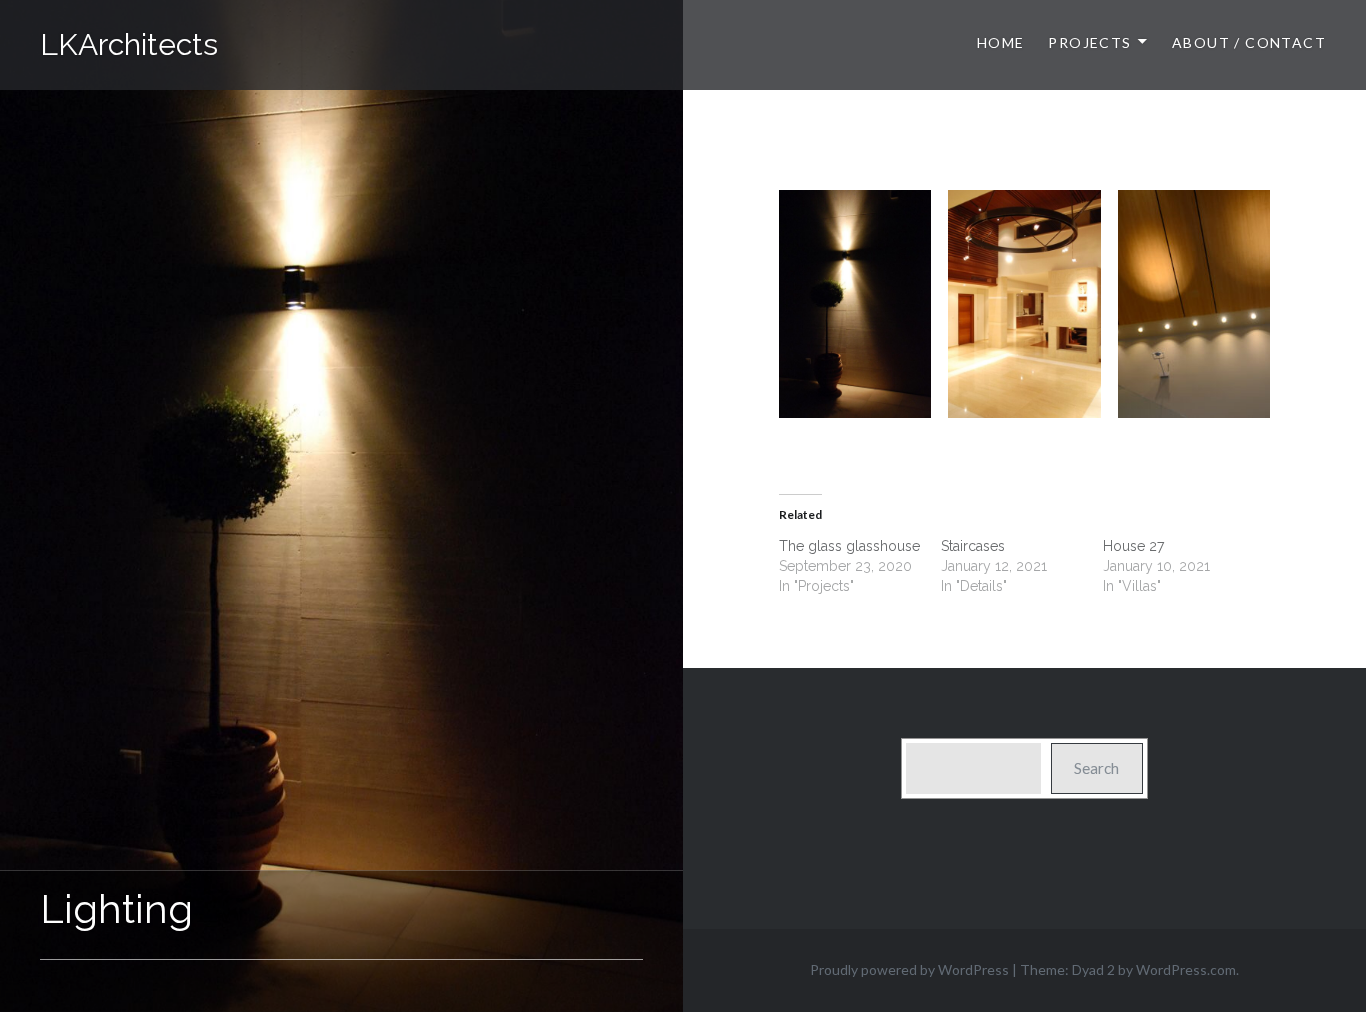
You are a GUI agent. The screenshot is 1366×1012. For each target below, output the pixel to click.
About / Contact (1249, 42)
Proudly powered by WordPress (909, 969)
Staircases (973, 546)
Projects (1089, 42)
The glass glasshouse (849, 546)
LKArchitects (129, 44)
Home (1001, 42)
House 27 (1133, 546)
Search (1096, 768)
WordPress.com (1186, 969)
